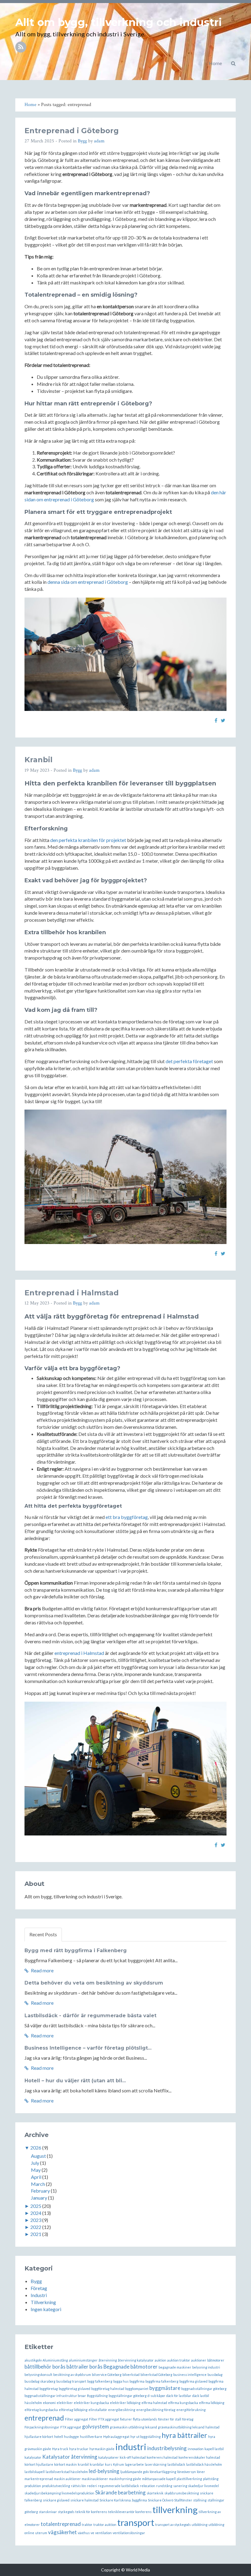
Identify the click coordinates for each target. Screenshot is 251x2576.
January (39, 2198)
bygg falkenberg (100, 2381)
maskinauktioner (95, 2479)
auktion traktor (179, 2360)
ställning (200, 2500)
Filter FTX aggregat (104, 2419)
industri (131, 2447)
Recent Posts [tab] (43, 1934)
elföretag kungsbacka (41, 2410)
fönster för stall (170, 2419)
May (36, 2170)
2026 (36, 2148)
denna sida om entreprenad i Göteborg (88, 582)
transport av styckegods (173, 2525)
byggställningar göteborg (128, 2396)
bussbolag (215, 2375)
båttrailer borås (84, 2367)
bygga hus (121, 2381)
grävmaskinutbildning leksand (181, 2427)
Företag (39, 2288)
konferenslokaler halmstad (199, 2457)
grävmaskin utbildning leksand (133, 2427)
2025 (36, 2206)
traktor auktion (105, 2525)
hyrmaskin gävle (102, 2449)
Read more (42, 1970)
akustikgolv (33, 2360)
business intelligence (190, 2375)
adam (99, 141)
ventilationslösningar (129, 2533)
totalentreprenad (61, 2524)
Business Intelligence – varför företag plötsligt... (88, 2048)
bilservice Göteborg (107, 2375)
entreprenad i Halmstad (79, 1653)
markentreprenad (39, 2479)
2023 (36, 2220)
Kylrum (118, 2464)
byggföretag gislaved (75, 2389)
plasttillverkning (189, 2479)
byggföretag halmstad (108, 2389)
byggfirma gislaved (193, 2381)
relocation (148, 2486)
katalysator (33, 2457)
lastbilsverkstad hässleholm (67, 2472)
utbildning (200, 2525)
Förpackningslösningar (42, 2427)
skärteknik (155, 2493)
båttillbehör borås (45, 2367)
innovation (196, 2449)
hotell (59, 2437)
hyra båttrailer (184, 2435)
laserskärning (156, 2464)
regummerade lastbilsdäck (118, 2486)
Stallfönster (183, 2500)
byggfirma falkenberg (162, 2381)
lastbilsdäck (176, 2464)
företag (188, 2419)
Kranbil (39, 760)
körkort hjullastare (39, 2464)
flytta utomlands (145, 2419)
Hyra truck (60, 2449)
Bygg (82, 141)
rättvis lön (79, 2486)
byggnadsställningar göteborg (204, 2389)
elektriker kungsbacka (91, 2403)
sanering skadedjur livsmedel (196, 2486)
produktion (33, 2486)
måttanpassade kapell (159, 2479)
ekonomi (49, 2403)
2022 (36, 2227)
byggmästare (165, 2388)
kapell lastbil (214, 2449)
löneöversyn (187, 2472)
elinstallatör (98, 2410)
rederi (92, 2486)
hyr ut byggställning (146, 2437)
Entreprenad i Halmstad (72, 1293)
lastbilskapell (35, 2472)
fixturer (126, 2419)
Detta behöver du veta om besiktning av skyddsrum (94, 1983)
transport (136, 2522)
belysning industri (206, 2367)
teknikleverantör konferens (130, 2512)
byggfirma (137, 2381)
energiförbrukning (191, 2410)
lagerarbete (134, 2464)
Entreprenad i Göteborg (72, 131)
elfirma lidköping (212, 2403)
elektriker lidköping (125, 2403)
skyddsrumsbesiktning (182, 2493)
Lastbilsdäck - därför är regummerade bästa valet (90, 2016)
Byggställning (97, 2396)
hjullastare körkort (39, 2437)
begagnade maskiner (175, 2367)
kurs (109, 2464)
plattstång (211, 2479)
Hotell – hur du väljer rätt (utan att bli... (75, 2081)
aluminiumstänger (83, 2360)
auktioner (199, 2360)
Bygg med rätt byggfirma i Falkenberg (76, 1950)
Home (215, 63)
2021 (36, 2234)
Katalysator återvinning (70, 2457)
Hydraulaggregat (116, 2437)
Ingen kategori (46, 2309)
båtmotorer (216, 2360)
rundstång (164, 2486)
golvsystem (96, 2426)
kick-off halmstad (133, 2457)
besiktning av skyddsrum (72, 2375)
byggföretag (49, 2389)
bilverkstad (131, 2375)
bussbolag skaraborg (40, 2381)
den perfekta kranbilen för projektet (88, 840)
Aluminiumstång (55, 2360)
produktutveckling (56, 2486)
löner (201, 2472)
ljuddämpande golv (135, 2472)
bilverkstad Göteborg (156, 2375)
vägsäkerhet (62, 2532)
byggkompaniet (137, 2389)
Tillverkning (43, 2302)
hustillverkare (91, 2437)
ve (92, 2533)
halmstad (212, 2427)
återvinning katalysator (136, 2360)
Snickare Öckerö (161, 2500)
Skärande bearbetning (120, 2492)
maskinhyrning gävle (125, 2479)
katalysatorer (109, 2457)
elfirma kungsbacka (183, 2403)
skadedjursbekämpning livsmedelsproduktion (59, 2493)
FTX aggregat (71, 2427)
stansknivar (48, 2512)
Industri (39, 2295)
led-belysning (104, 2471)
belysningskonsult (38, 2375)
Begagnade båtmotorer (131, 2367)
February (40, 2191)
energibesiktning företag (156, 2410)
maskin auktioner (67, 2479)
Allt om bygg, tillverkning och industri (119, 22)
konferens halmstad (162, 2457)
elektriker (65, 2403)
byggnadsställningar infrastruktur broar (55, 2396)
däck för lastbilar (179, 2396)
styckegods (66, 2512)
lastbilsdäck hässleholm (204, 2464)
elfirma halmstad (154, 2403)
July (35, 2163)
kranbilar (97, 2464)
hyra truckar (79, 2449)
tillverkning (175, 2510)
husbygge (71, 2437)
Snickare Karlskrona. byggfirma (123, 2500)
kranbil (83, 2464)
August (38, 2156)
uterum (41, 2533)
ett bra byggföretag (127, 1517)
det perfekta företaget (189, 1061)
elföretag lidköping (73, 2410)
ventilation (103, 2533)
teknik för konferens (91, 2512)
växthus (84, 2533)
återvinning (108, 2360)
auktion (160, 2360)
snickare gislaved (56, 2500)
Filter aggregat (77, 2419)
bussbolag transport (71, 2381)
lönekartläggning (163, 2472)
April (36, 2177)
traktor (87, 2525)
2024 (36, 2213)
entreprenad (44, 2418)
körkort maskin (66, 2464)
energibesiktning (122, 2410)
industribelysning (167, 2448)
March (38, 2184)
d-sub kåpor (156, 2396)
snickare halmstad (84, 2500)
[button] (233, 63)
